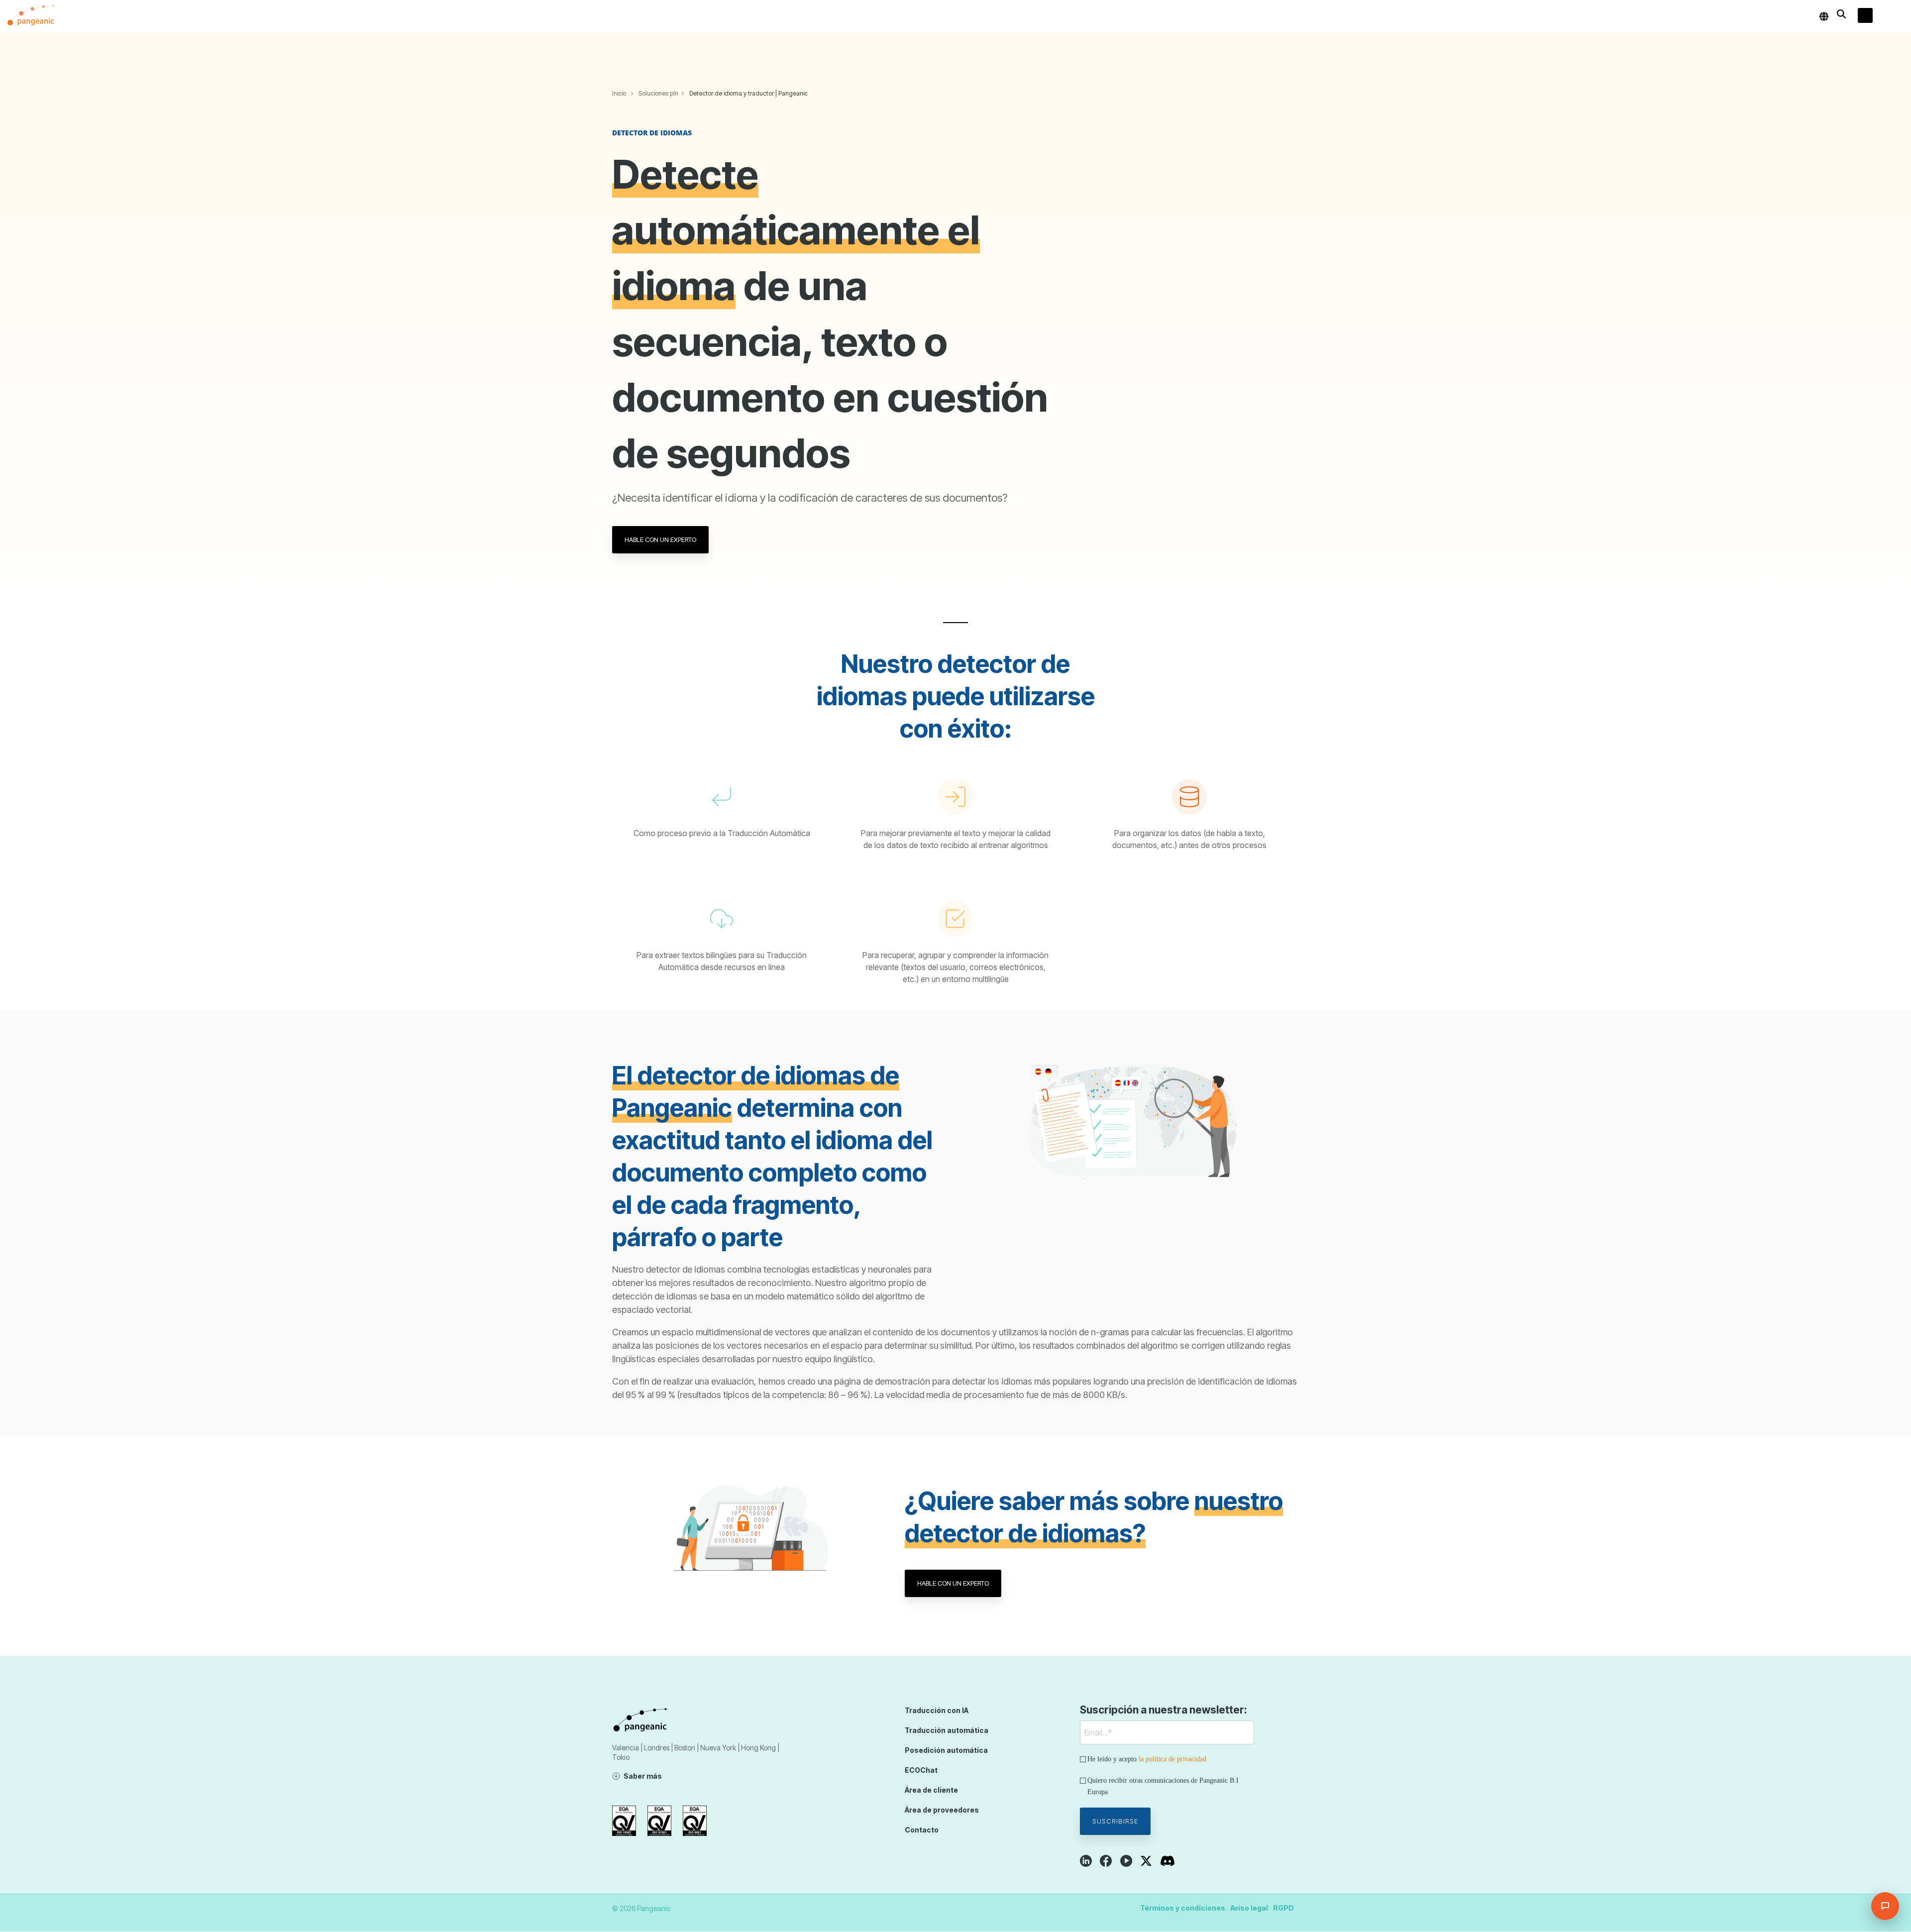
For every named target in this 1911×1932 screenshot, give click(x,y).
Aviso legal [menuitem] (1249, 1908)
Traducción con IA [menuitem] (937, 1710)
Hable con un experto (660, 539)
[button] (1896, 16)
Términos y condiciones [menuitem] (1183, 1908)
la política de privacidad (1172, 1759)
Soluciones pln (658, 93)
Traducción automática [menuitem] (947, 1730)
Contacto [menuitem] (922, 1830)
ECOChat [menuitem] (921, 1770)
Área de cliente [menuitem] (931, 1790)
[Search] (1841, 14)
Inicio (619, 93)
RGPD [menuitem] (1283, 1908)
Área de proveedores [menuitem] (942, 1810)
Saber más (643, 1776)
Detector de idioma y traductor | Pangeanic (748, 93)
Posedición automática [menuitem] (946, 1750)
